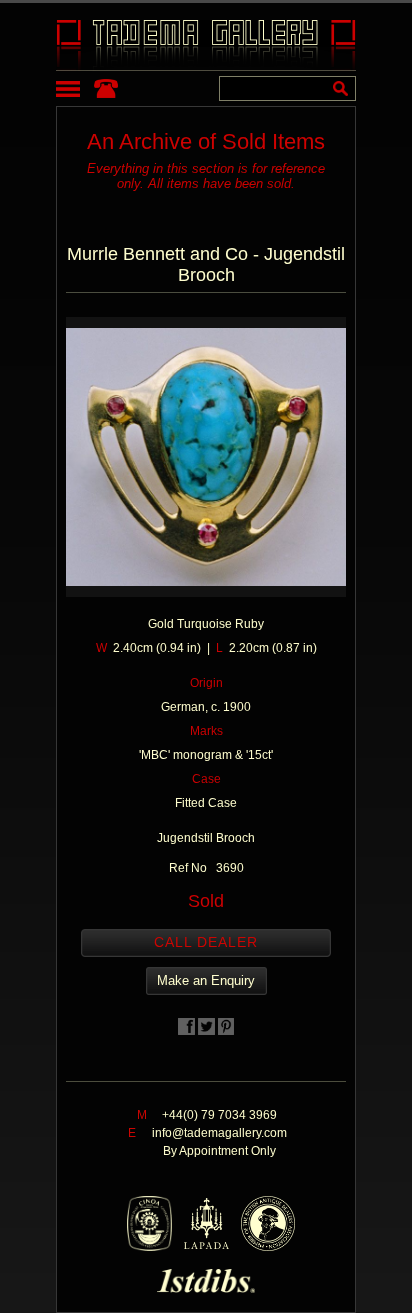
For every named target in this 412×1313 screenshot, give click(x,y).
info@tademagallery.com (219, 1133)
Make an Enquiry (206, 980)
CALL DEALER (206, 942)
